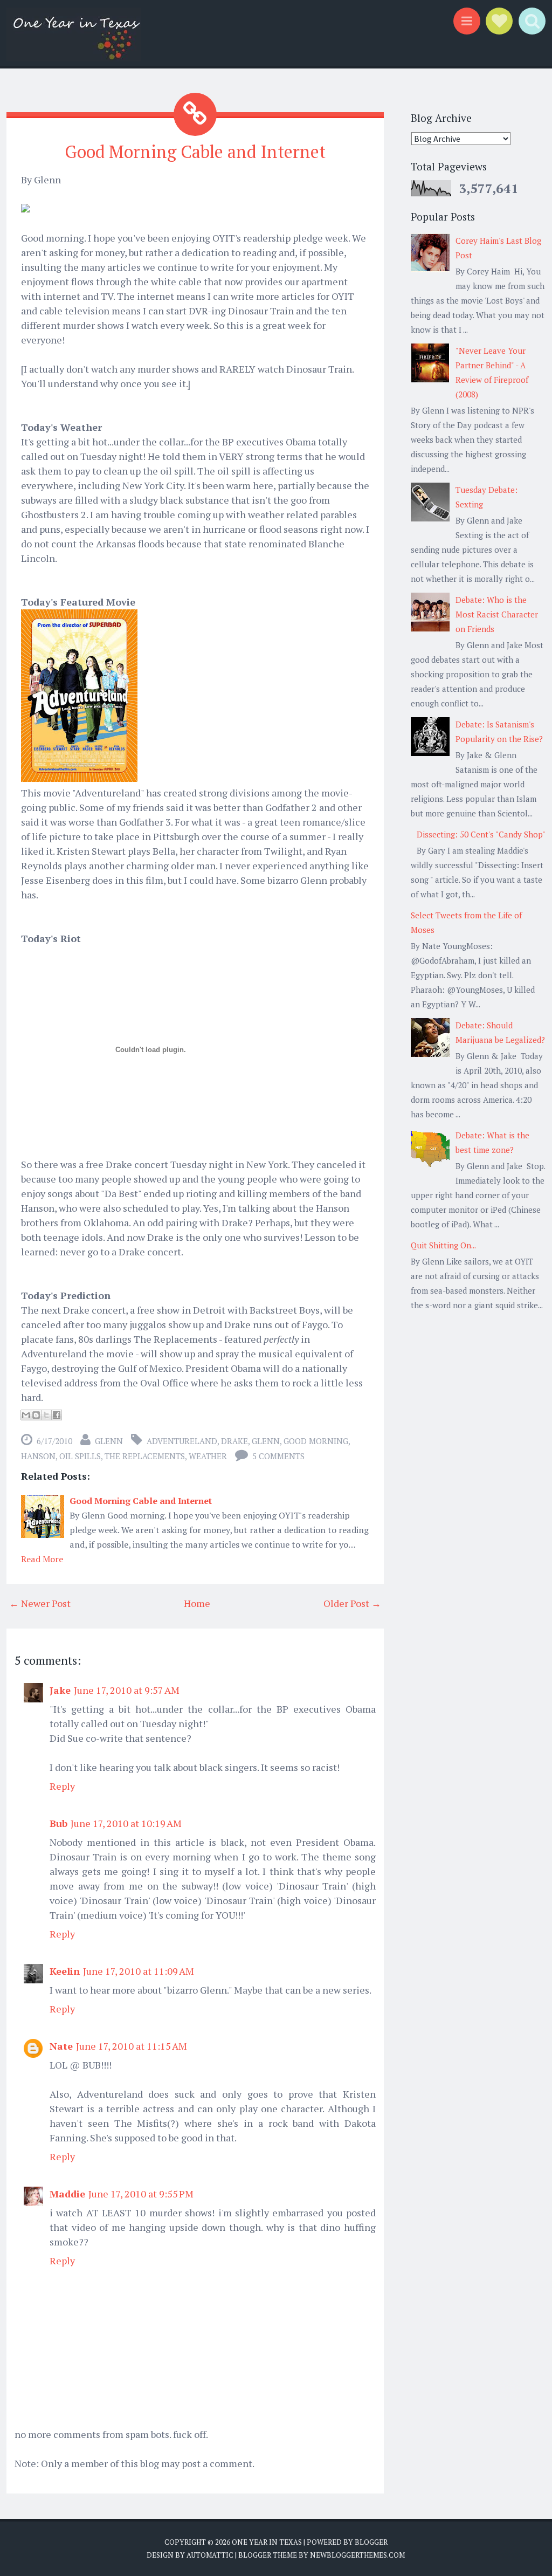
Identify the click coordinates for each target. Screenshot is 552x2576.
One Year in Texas (267, 2542)
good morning (316, 1441)
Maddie (67, 2194)
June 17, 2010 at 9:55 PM (141, 2194)
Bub (58, 1823)
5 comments (278, 1456)
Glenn (266, 1441)
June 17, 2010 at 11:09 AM (139, 1971)
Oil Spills (80, 1456)
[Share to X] (46, 1415)
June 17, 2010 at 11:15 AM (132, 2046)
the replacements (145, 1456)
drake (234, 1441)
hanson (38, 1456)
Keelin (65, 1971)
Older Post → (352, 1603)
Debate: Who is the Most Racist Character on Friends (497, 614)
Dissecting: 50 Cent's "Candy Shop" (481, 834)
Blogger (371, 2542)
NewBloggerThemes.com (357, 2555)
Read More (42, 1559)
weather (208, 1456)
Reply (62, 1786)
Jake (60, 1690)
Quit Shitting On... (443, 1245)
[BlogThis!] (36, 1415)
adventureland (182, 1441)
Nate (61, 2046)
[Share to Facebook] (57, 1415)
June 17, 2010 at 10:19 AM (126, 1823)
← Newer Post (40, 1603)
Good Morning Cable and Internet (195, 152)
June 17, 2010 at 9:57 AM (127, 1690)
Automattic (210, 2555)
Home (197, 1603)
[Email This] (26, 1415)
